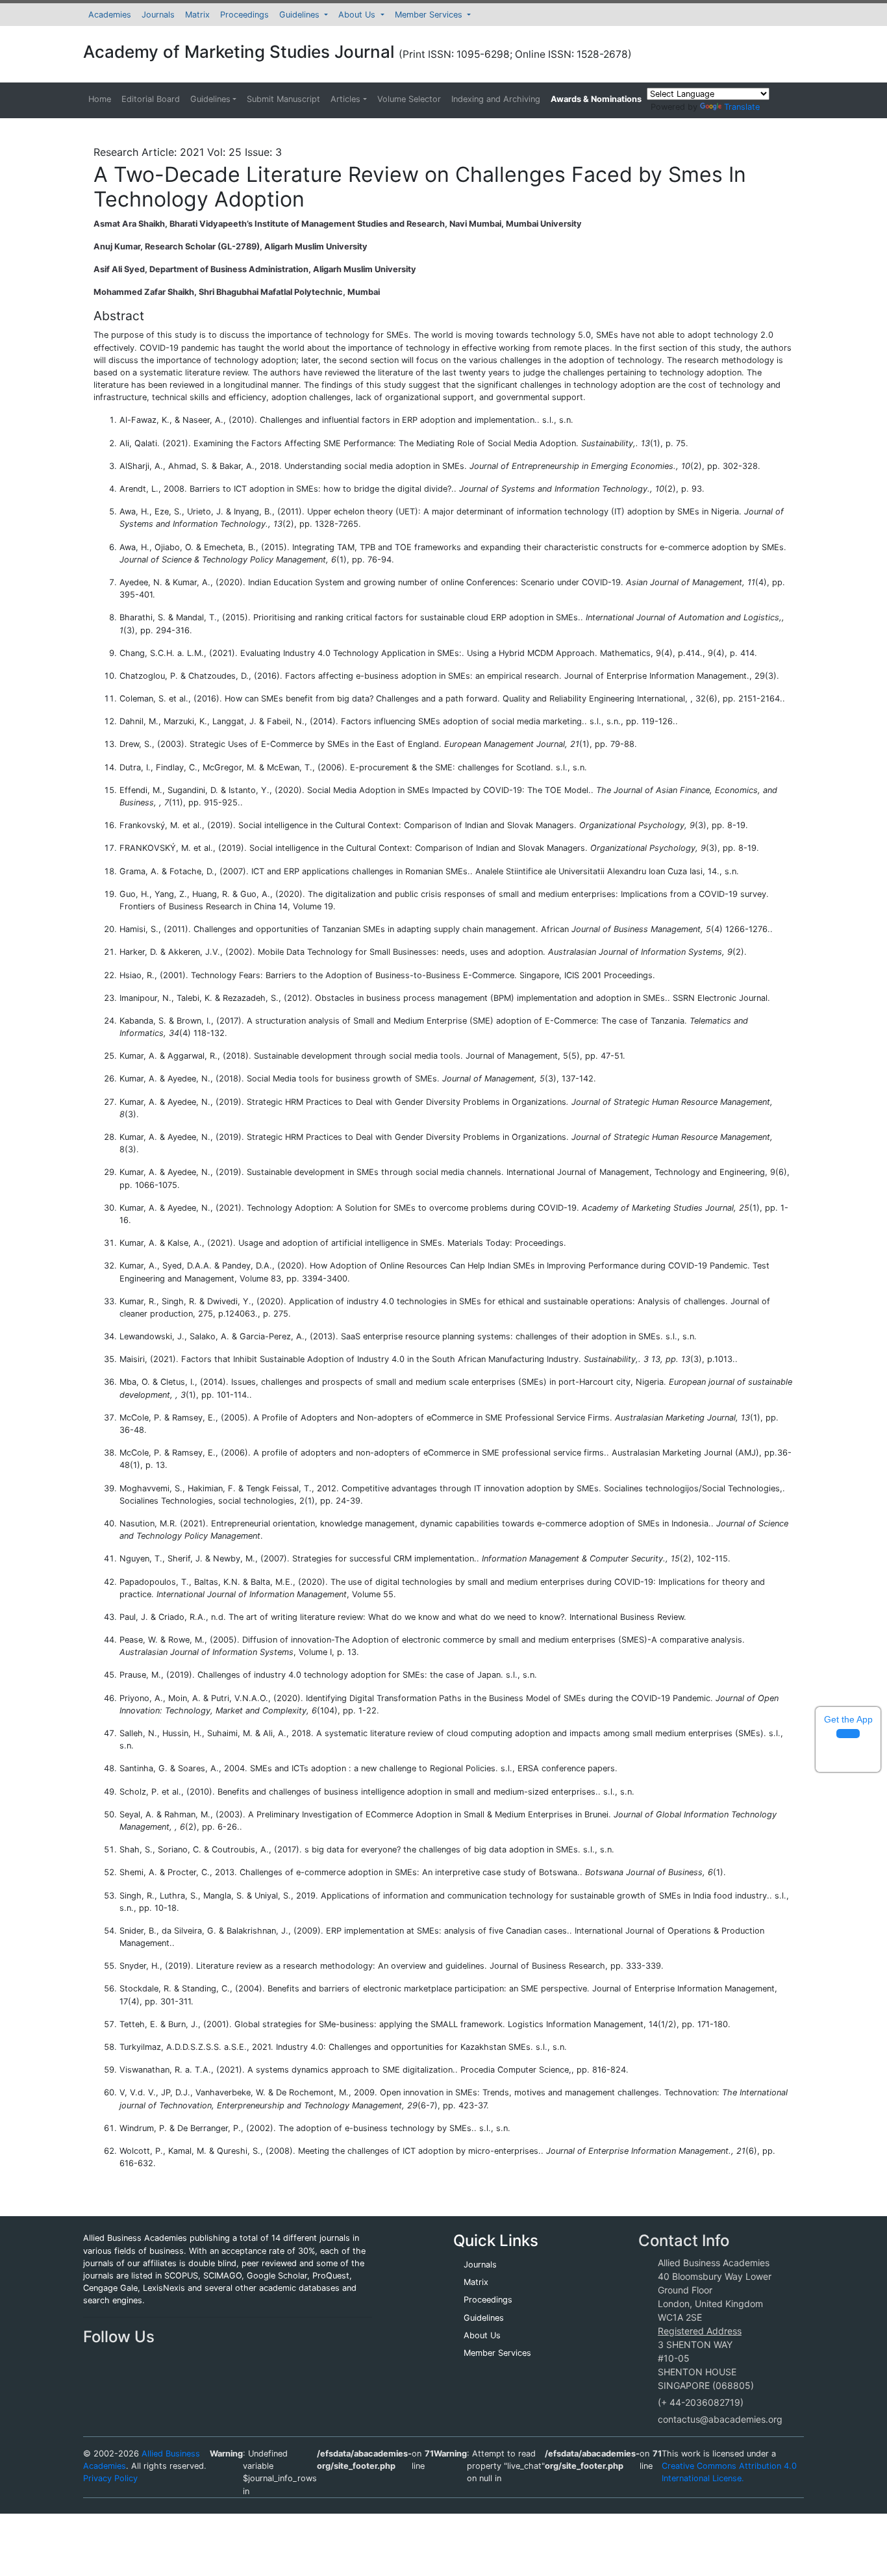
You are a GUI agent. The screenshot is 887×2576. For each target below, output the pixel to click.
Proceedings (244, 15)
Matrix (197, 15)
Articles (345, 99)
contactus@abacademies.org (720, 2419)
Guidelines (301, 15)
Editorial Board (151, 99)
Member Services (430, 15)
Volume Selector (409, 99)
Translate (742, 107)
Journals (158, 15)
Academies (110, 15)
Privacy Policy (110, 2478)
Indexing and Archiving (496, 99)
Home (100, 99)
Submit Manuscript (283, 99)
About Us (358, 15)
